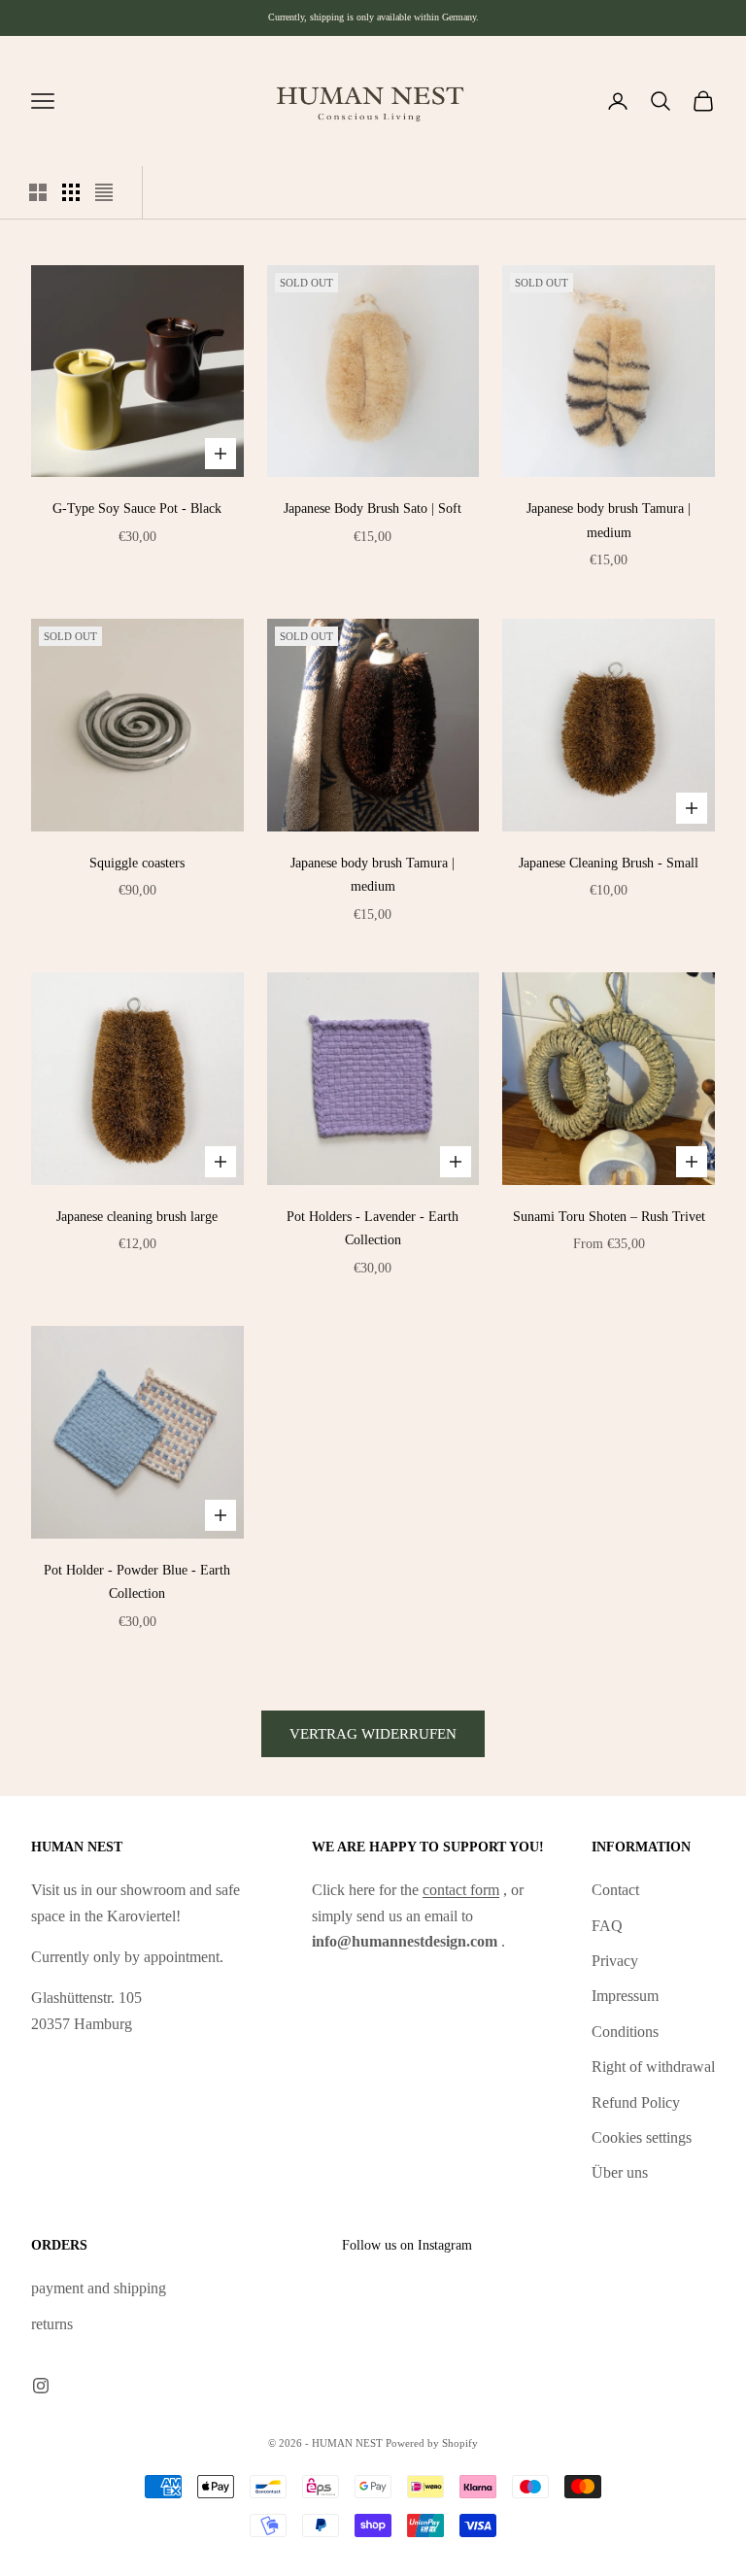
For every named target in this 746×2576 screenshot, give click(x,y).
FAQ (607, 1926)
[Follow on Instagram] (41, 2386)
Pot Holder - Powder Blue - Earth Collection (137, 1581)
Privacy (615, 1961)
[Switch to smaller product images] (71, 192)
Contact (615, 1890)
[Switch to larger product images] (38, 192)
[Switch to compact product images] (104, 192)
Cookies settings (642, 2137)
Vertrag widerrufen (373, 1734)
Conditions (625, 2032)
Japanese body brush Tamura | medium (609, 520)
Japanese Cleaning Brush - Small (609, 863)
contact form (461, 1890)
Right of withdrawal (653, 2067)
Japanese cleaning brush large (137, 1216)
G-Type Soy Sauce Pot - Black (137, 508)
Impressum (625, 1996)
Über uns (620, 2172)
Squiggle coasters (137, 863)
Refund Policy (636, 2102)
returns (52, 2324)
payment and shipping (99, 2288)
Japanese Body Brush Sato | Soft (373, 508)
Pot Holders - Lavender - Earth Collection (373, 1228)
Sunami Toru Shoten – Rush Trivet (609, 1216)
